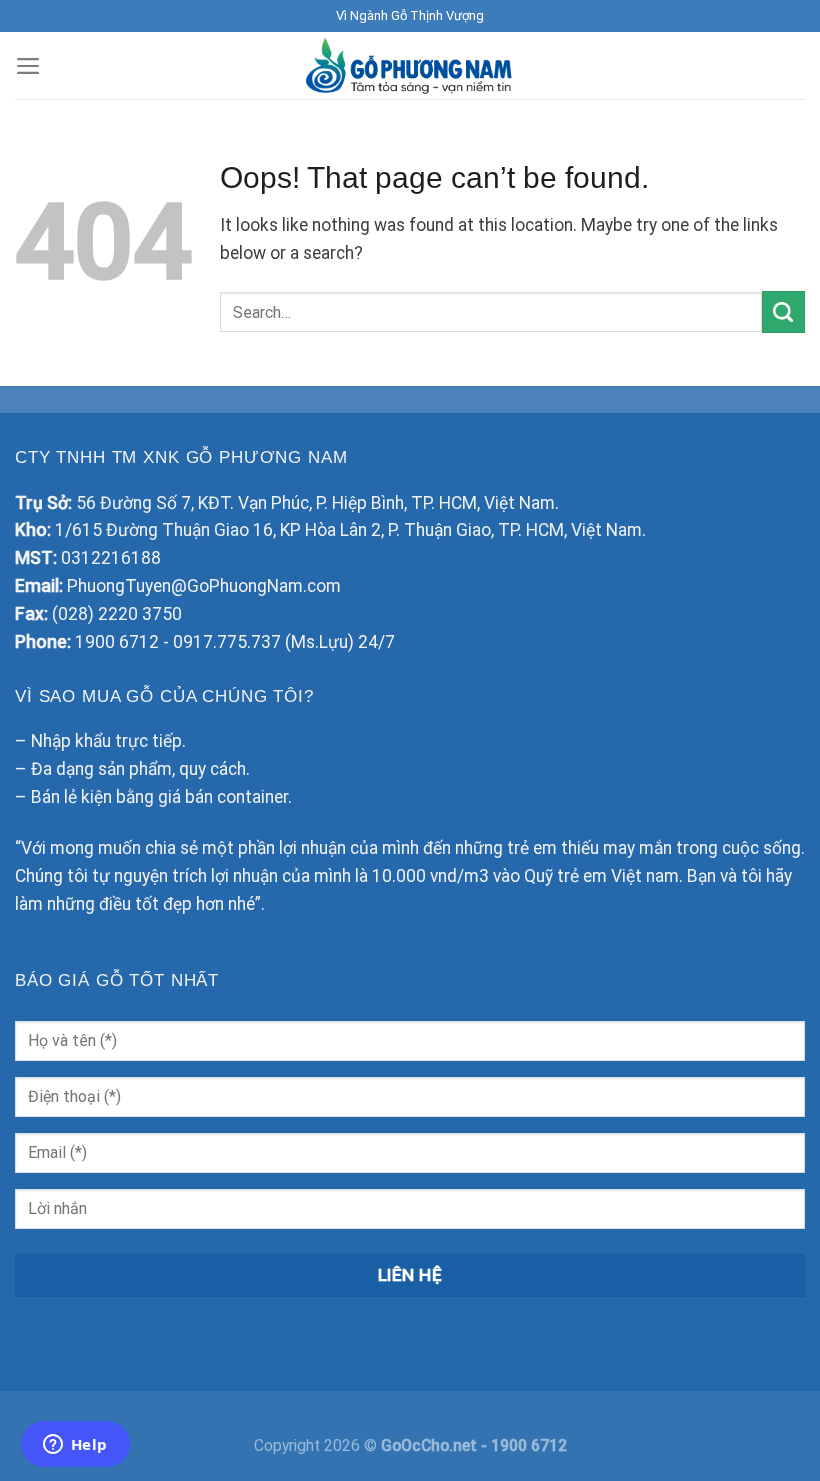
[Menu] (28, 66)
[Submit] (783, 312)
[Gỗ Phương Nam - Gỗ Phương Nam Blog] (410, 65)
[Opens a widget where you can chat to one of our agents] (75, 1446)
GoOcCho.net (431, 1445)
